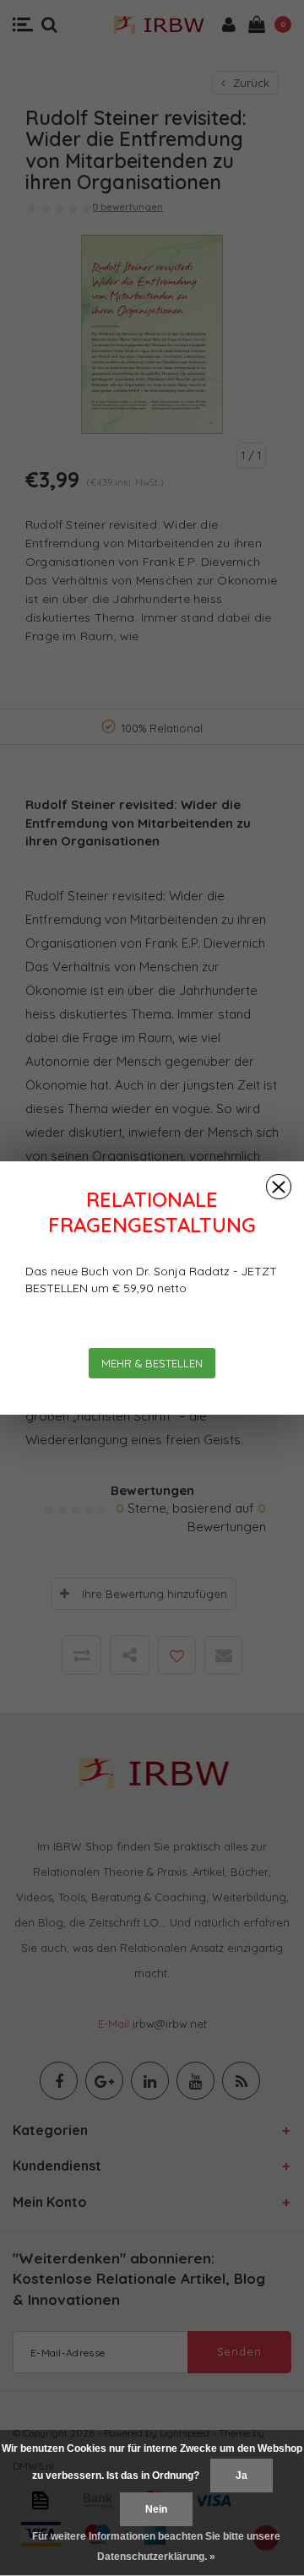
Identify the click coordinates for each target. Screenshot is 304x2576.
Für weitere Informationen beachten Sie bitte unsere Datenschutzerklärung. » (156, 2546)
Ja (242, 2475)
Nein (156, 2509)
